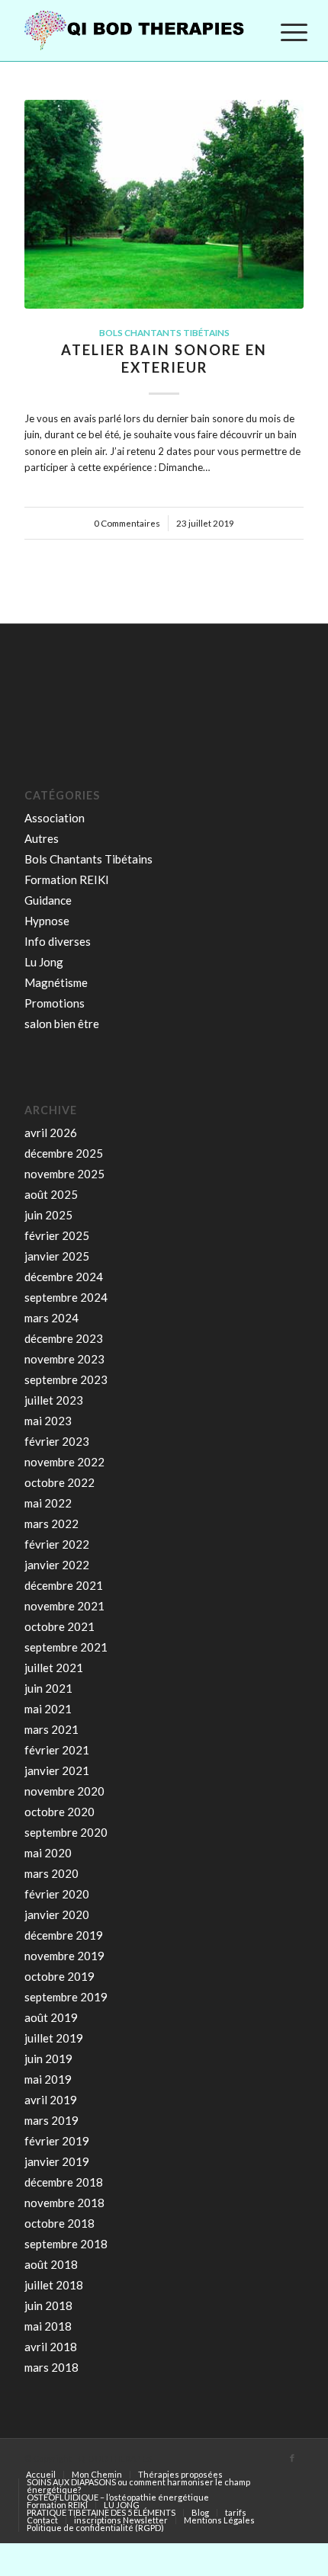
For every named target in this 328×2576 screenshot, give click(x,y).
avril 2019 (51, 2100)
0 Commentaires (127, 523)
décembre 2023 (64, 1338)
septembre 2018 (66, 2244)
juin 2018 (48, 2305)
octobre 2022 (59, 1482)
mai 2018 (48, 2326)
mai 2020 (48, 1853)
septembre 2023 (66, 1379)
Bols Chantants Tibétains (164, 332)
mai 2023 (48, 1421)
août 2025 (51, 1194)
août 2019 (51, 2017)
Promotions (55, 1003)
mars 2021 (51, 1729)
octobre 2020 (59, 1812)
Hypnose (47, 921)
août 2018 (51, 2264)
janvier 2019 (57, 2161)
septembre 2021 (66, 1647)
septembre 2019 (66, 1997)
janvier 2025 (57, 1256)
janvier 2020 (57, 1914)
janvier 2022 (57, 1565)
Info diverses (58, 941)
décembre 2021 (64, 1585)
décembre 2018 (64, 2182)
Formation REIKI (67, 879)
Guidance (48, 900)
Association (55, 818)
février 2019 (57, 2141)
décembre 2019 (64, 1935)
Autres (42, 838)
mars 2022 (51, 1523)
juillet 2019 (54, 2038)
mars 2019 (51, 2120)
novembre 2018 (64, 2203)
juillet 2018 (54, 2285)
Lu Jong (44, 962)
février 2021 (57, 1750)
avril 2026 (51, 1133)
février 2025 (57, 1235)
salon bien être (62, 1024)
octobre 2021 (59, 1626)
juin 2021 (48, 1688)
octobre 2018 (59, 2223)
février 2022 (57, 1544)
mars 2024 (51, 1318)
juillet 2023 (54, 1400)
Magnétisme (56, 982)
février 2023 (57, 1441)
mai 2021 (48, 1709)
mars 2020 (51, 1873)
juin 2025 (48, 1215)
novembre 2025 (64, 1174)
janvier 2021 (57, 1770)
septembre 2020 (66, 1832)
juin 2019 (48, 2059)
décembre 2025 (64, 1153)
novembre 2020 (64, 1791)
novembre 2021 (64, 1606)
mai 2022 (48, 1503)
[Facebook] (292, 2458)
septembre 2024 (66, 1297)
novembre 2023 (64, 1359)
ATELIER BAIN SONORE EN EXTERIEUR (164, 359)
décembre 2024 (64, 1277)
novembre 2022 (64, 1462)
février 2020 (57, 1894)
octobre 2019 (59, 1976)
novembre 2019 (64, 1956)
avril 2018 (51, 2347)
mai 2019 (48, 2079)
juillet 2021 (54, 1668)
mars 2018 (51, 2367)
